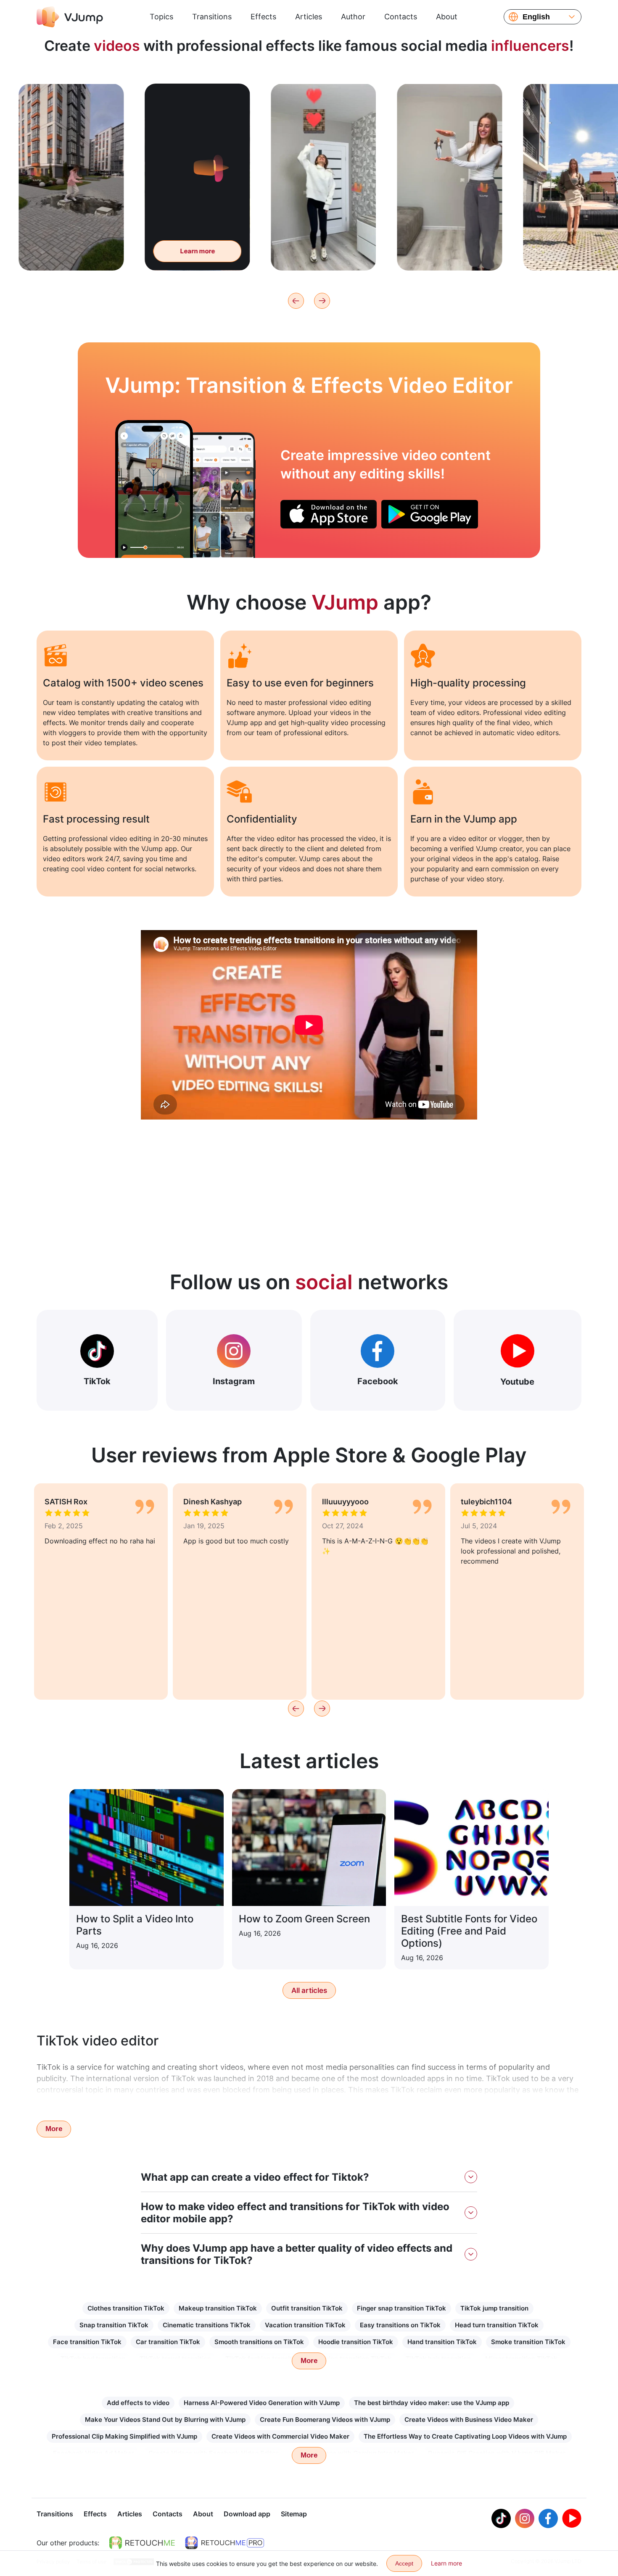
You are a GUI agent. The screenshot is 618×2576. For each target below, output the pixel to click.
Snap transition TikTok (114, 2325)
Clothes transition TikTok (126, 2308)
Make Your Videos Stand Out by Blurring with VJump (165, 2420)
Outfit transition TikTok (307, 2308)
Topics (161, 17)
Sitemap (294, 2514)
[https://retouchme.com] (142, 2543)
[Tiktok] (501, 2518)
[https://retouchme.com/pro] (224, 2543)
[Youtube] (572, 2518)
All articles (309, 1990)
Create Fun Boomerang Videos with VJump (325, 2420)
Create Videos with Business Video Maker (469, 2420)
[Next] (322, 301)
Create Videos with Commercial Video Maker (280, 2436)
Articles (309, 17)
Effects (263, 17)
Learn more (57, 251)
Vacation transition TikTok (305, 2325)
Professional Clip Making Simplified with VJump (124, 2436)
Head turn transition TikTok (497, 2325)
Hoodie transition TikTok (356, 2342)
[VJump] (70, 17)
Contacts (401, 17)
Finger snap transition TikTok (401, 2308)
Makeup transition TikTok (218, 2308)
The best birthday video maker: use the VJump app (432, 2403)
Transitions (212, 17)
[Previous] (296, 301)
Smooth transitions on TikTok (259, 2342)
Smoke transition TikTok (528, 2342)
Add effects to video (138, 2403)
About (447, 17)
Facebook (378, 1381)
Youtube (517, 1382)
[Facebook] (548, 2518)
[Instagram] (525, 2518)
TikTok (97, 1381)
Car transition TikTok (168, 2342)
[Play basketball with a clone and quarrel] (154, 489)
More (54, 2129)
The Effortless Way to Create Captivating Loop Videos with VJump (465, 2436)
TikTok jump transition (494, 2308)
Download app (247, 2514)
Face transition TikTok (87, 2342)
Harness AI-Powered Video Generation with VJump (262, 2403)
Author (353, 17)
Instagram (234, 1381)
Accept (404, 2563)
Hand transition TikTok (442, 2342)
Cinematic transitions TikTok (207, 2325)
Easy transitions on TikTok (400, 2325)
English (536, 17)
